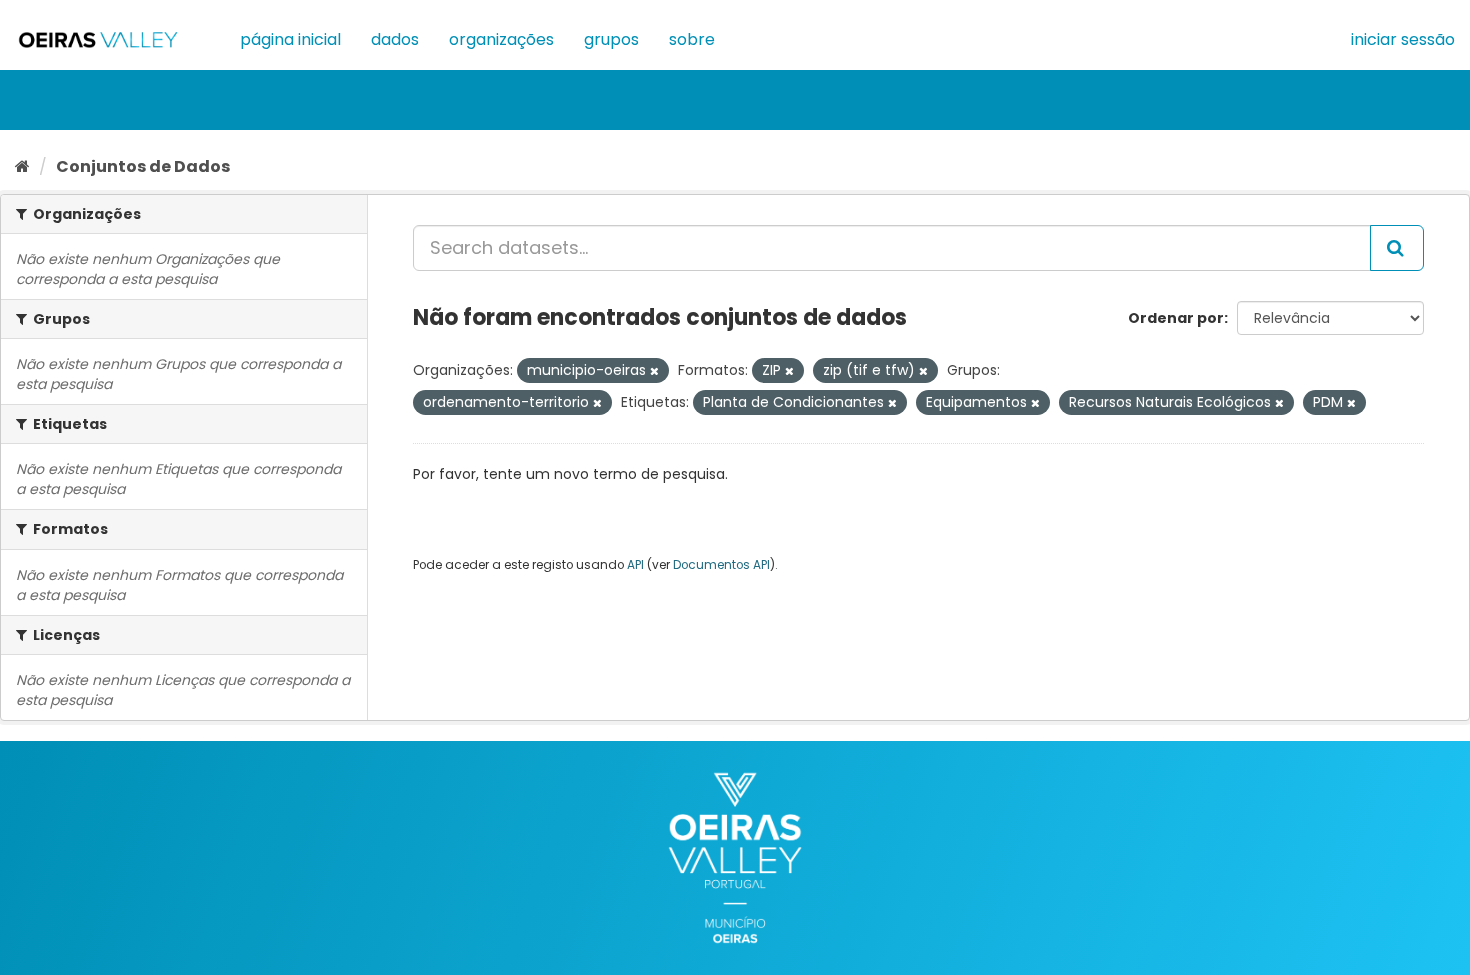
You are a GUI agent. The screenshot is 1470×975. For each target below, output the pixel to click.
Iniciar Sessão (1403, 39)
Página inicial (290, 39)
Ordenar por (1176, 318)
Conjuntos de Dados (143, 166)
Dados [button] (395, 39)
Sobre (692, 39)
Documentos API (721, 565)
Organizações (501, 39)
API (635, 565)
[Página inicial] (22, 166)
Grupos (611, 39)
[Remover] (654, 371)
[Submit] (1397, 248)
